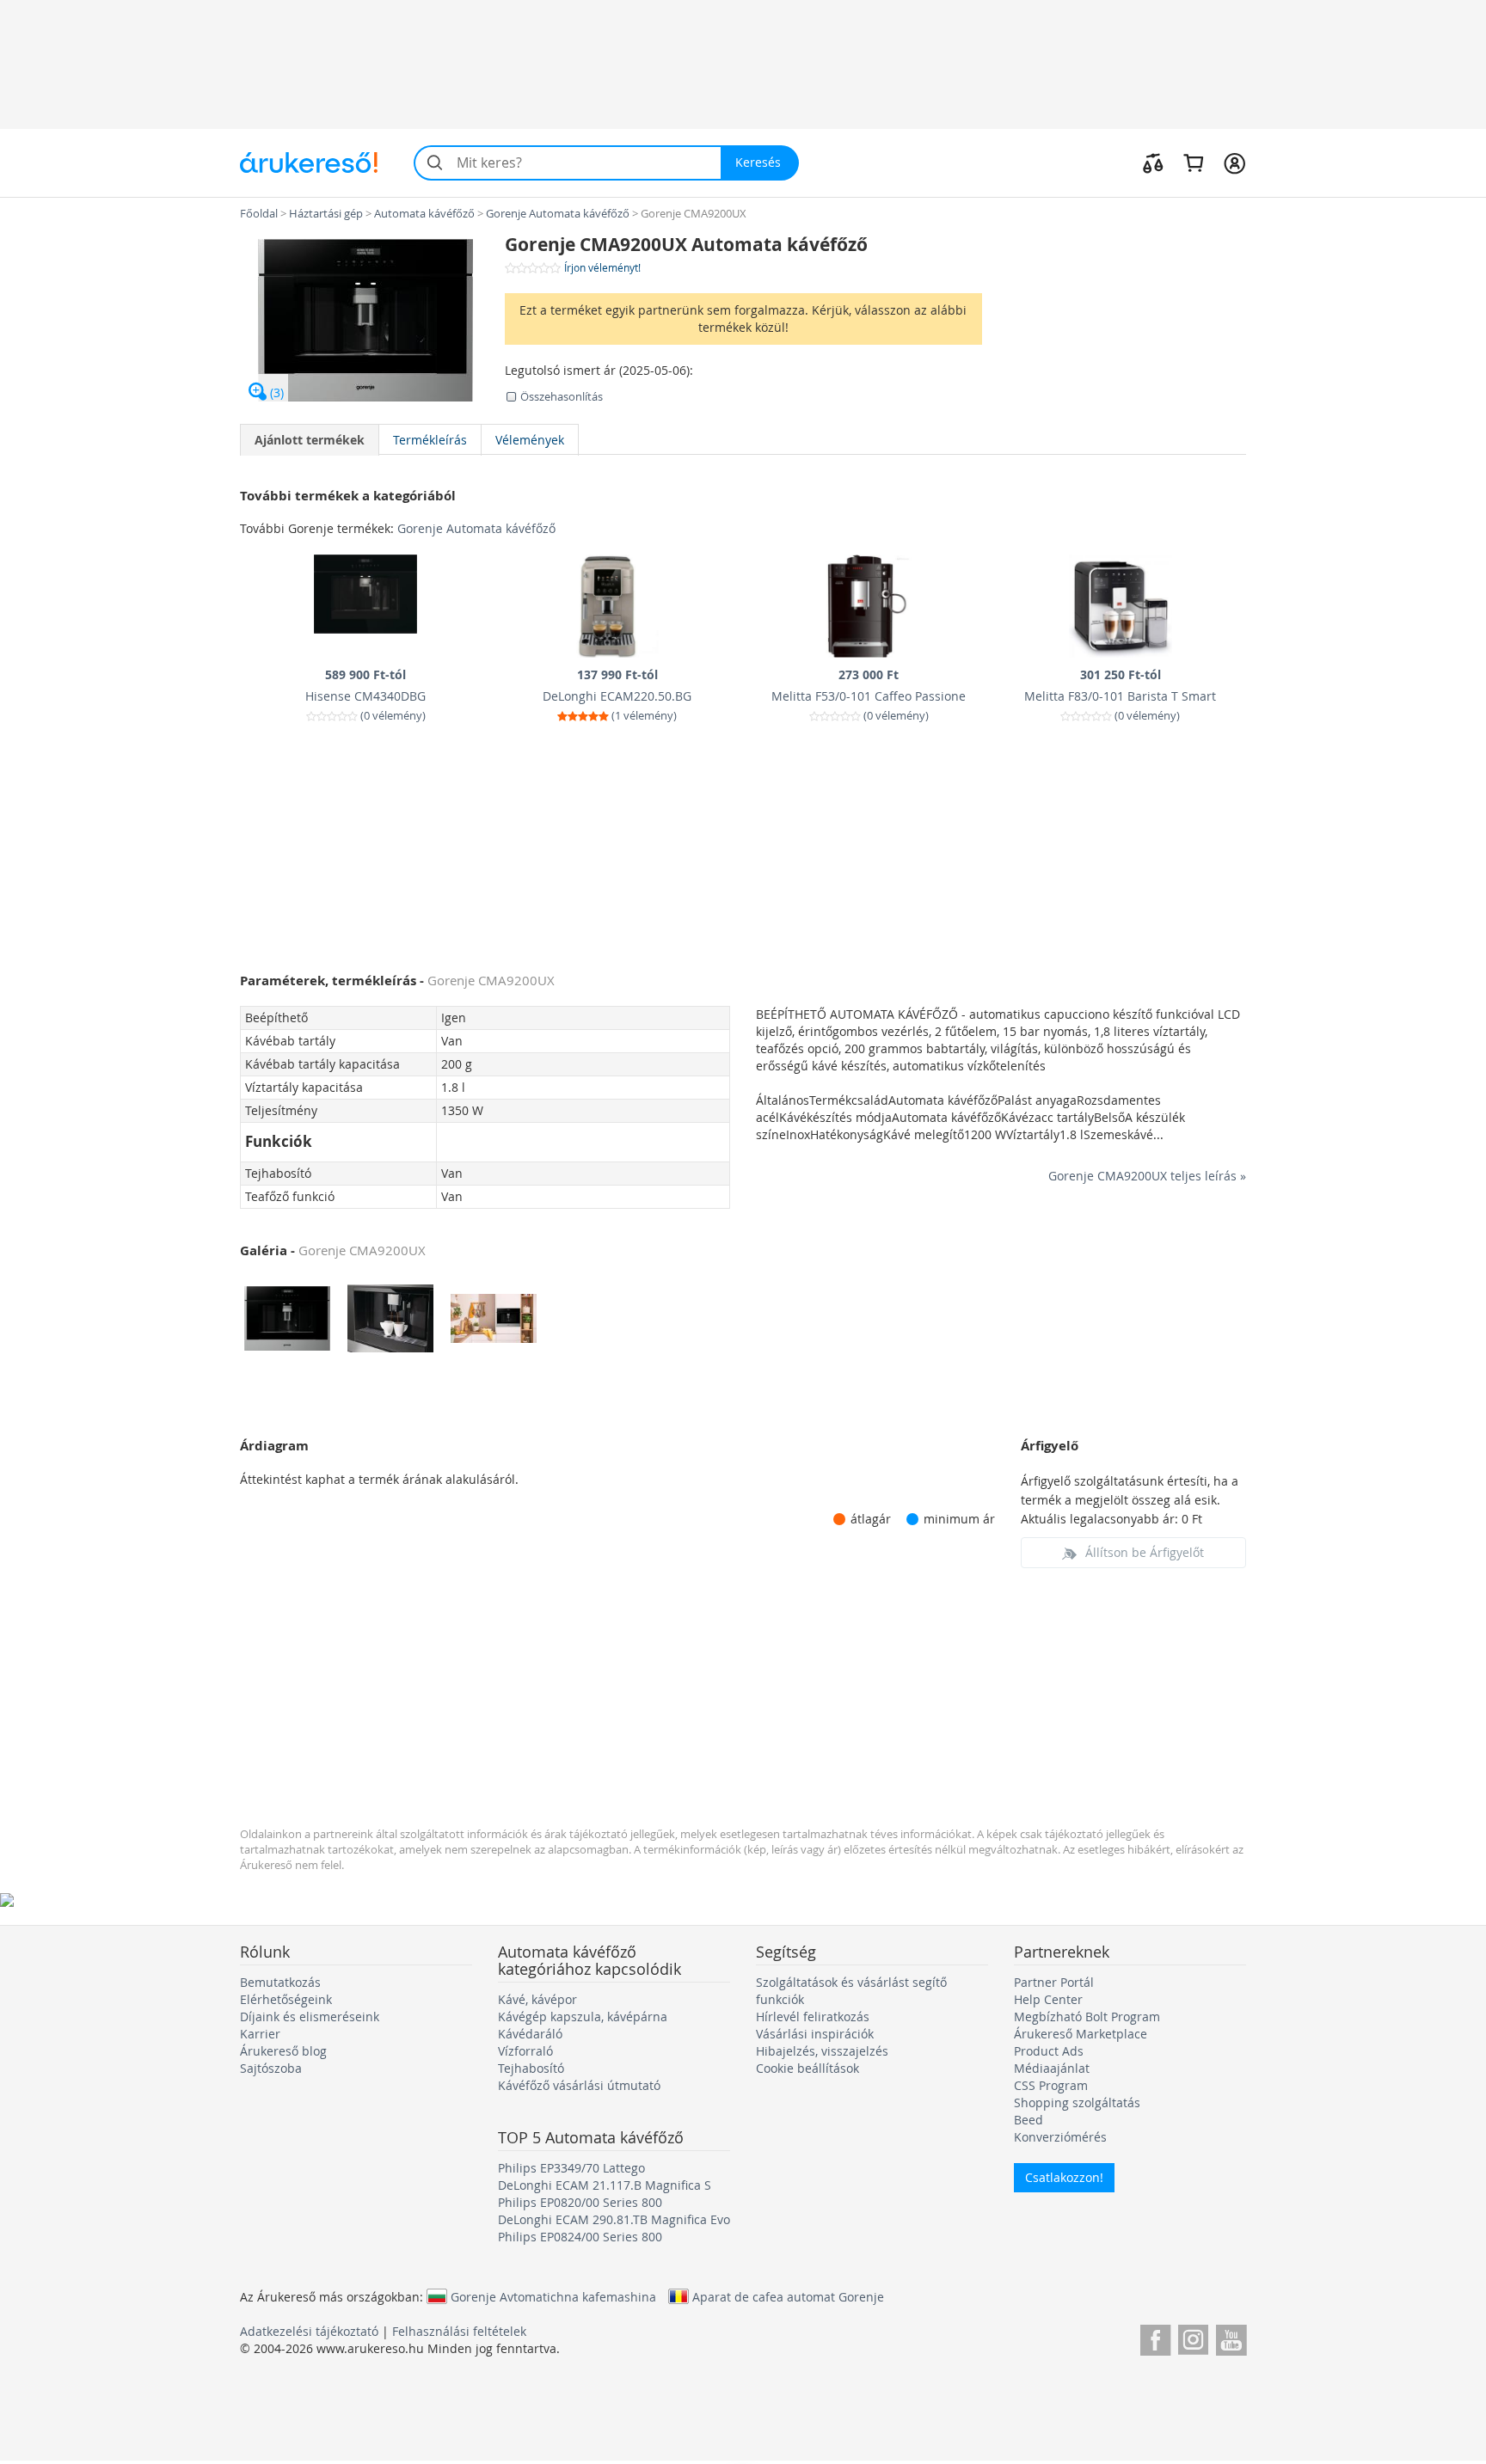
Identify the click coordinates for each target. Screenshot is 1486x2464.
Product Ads (1049, 2051)
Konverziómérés (1060, 2137)
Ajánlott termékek (310, 440)
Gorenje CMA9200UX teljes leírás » (1147, 1176)
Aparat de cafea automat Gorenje (788, 2296)
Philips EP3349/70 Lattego (571, 2168)
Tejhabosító (531, 2068)
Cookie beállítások (807, 2068)
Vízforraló (525, 2051)
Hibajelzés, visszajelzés (822, 2051)
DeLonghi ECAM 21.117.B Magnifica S (605, 2185)
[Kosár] (1193, 162)
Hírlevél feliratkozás (813, 2017)
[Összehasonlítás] (1153, 162)
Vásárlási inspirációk (815, 2034)
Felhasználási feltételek (459, 2331)
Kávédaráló (530, 2034)
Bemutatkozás (280, 1982)
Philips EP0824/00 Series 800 (580, 2237)
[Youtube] (1231, 2337)
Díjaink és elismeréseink (310, 2017)
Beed (1029, 2120)
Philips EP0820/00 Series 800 (580, 2202)
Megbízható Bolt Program (1087, 2017)
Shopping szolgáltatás (1077, 2102)
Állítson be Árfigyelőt (1145, 1552)
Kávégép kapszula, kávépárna (583, 2017)
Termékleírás (430, 440)
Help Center (1048, 1999)
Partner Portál (1054, 1982)
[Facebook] (1155, 2337)
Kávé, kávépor (537, 1999)
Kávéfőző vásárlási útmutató (579, 2085)
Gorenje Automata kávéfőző (476, 528)
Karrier (260, 2034)
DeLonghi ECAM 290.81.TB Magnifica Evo (614, 2219)
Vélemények (530, 440)
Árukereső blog (283, 2051)
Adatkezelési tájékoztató (309, 2331)
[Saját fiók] (1234, 162)
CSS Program (1051, 2085)
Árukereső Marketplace (1081, 2034)
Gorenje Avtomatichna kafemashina (553, 2296)
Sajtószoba (271, 2068)
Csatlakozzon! (1064, 2177)
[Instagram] (1193, 2337)
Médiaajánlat (1052, 2068)
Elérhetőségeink (286, 1999)
